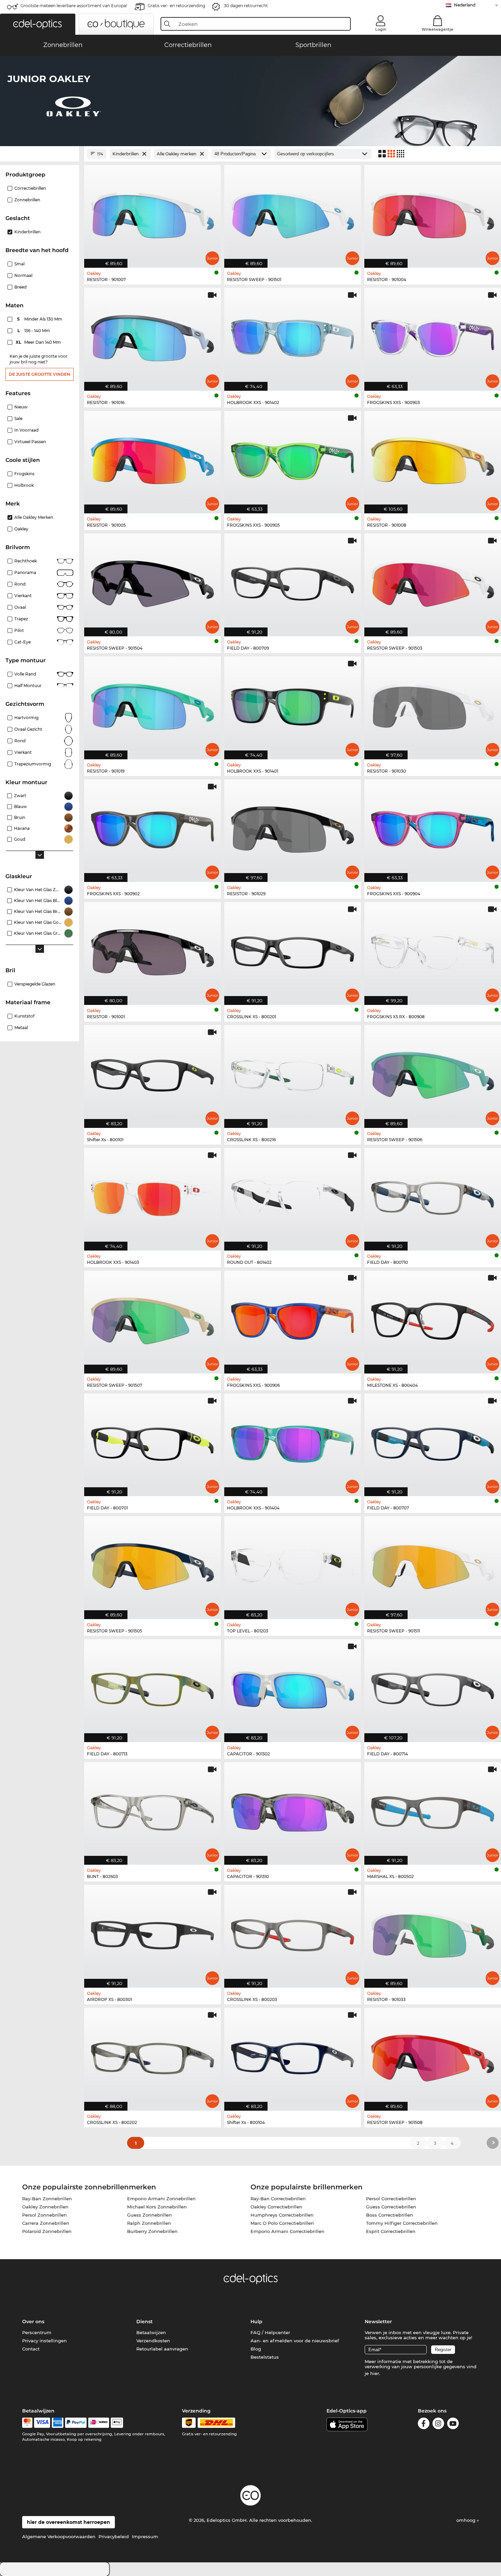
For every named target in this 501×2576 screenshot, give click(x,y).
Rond (20, 584)
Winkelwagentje (437, 29)
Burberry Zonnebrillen (152, 2231)
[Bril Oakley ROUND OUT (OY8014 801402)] (293, 1196)
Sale (18, 418)
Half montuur (28, 686)
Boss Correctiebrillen (390, 2215)
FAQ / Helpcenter (270, 2332)
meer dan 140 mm (39, 342)
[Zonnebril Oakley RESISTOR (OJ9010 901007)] (153, 213)
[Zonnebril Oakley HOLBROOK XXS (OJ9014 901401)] (293, 704)
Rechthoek (26, 561)
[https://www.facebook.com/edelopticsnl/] (424, 2425)
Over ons (33, 2322)
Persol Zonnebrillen (44, 2215)
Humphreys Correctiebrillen (282, 2215)
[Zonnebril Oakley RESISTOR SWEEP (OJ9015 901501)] (293, 213)
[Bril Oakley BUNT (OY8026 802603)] (153, 1810)
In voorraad (26, 430)
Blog (256, 2349)
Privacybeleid (114, 2536)
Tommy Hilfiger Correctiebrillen (402, 2223)
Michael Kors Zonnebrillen (157, 2207)
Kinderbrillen (27, 232)
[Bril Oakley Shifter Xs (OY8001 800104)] (293, 2056)
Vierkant (23, 596)
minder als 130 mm (40, 319)
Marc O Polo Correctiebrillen (282, 2223)
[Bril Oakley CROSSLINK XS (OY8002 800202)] (153, 2056)
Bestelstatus (265, 2357)
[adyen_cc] (27, 2423)
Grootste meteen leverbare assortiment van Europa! (74, 6)
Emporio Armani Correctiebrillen (287, 2231)
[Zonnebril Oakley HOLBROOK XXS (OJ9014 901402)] (293, 336)
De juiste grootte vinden (40, 374)
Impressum (145, 2536)
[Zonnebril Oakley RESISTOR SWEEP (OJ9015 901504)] (153, 581)
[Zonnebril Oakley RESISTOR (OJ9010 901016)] (153, 336)
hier (375, 2373)
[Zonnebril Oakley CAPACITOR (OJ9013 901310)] (293, 1810)
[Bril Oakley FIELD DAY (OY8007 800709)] (293, 581)
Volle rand (25, 674)
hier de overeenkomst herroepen (69, 2522)
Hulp (256, 2322)
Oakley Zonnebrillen (45, 2207)
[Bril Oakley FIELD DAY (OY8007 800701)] (153, 1441)
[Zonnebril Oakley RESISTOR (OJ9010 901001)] (153, 950)
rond (20, 741)
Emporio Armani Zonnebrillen (161, 2199)
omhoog (467, 2520)
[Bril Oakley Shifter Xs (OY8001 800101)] (153, 1073)
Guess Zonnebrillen (149, 2215)
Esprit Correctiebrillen (391, 2231)
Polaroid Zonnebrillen (47, 2231)
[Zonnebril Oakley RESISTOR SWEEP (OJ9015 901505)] (153, 1564)
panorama (25, 572)
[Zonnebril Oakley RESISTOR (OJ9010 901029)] (293, 827)
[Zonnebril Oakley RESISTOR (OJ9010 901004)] (433, 213)
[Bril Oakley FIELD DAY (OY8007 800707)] (433, 1441)
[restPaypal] (76, 2423)
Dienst (145, 2322)
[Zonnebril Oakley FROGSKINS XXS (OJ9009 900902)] (153, 827)
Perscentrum (37, 2332)
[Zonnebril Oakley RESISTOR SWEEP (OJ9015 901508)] (433, 2056)
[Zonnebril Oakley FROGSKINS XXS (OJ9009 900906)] (293, 1318)
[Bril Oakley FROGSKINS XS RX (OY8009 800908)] (433, 950)
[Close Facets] (40, 154)
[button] (38, 24)
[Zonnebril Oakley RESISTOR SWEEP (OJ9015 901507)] (153, 1318)
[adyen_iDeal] (99, 2423)
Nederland (465, 5)
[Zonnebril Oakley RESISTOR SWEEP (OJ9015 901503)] (433, 581)
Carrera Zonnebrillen (46, 2223)
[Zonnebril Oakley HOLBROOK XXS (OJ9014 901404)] (293, 1441)
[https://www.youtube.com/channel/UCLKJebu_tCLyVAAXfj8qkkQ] (453, 2425)
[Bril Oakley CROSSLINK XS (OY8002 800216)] (293, 1073)
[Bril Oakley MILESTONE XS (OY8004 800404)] (433, 1318)
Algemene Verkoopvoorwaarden (59, 2536)
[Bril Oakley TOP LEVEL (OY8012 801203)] (293, 1564)
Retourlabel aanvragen (162, 2349)
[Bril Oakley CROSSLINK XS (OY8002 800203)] (293, 1933)
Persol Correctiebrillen (391, 2199)
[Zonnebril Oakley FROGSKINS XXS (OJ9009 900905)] (293, 459)
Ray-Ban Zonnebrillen (47, 2199)
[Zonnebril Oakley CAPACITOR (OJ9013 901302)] (293, 1687)
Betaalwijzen (151, 2332)
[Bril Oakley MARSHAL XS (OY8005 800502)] (433, 1810)
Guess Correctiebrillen (391, 2207)
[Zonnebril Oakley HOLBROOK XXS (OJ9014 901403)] (153, 1196)
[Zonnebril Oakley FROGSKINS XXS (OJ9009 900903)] (433, 336)
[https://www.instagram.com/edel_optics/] (438, 2425)
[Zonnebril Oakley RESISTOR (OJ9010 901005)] (153, 459)
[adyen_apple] (117, 2423)
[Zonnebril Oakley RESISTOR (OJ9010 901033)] (433, 1933)
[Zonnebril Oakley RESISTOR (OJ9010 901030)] (433, 704)
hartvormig (26, 718)
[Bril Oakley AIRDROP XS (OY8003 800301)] (153, 1933)
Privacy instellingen (44, 2341)
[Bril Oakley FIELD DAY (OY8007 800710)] (433, 1196)
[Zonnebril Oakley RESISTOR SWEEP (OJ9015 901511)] (433, 1564)
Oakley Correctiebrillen (276, 2207)
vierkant (23, 752)
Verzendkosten (153, 2341)
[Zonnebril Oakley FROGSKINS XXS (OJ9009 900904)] (433, 827)
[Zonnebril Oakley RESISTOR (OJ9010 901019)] (153, 704)
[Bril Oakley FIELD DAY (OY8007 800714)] (433, 1687)
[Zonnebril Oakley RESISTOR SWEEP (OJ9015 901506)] (433, 1073)
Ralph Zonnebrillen (149, 2223)
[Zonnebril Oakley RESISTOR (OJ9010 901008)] (433, 459)
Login (381, 29)
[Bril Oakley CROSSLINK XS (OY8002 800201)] (293, 950)
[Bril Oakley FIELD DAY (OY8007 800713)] (153, 1687)
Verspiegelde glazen (35, 984)
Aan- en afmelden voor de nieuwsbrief (295, 2341)
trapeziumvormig (33, 764)
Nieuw (21, 407)
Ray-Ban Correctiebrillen (278, 2199)
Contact (31, 2349)
